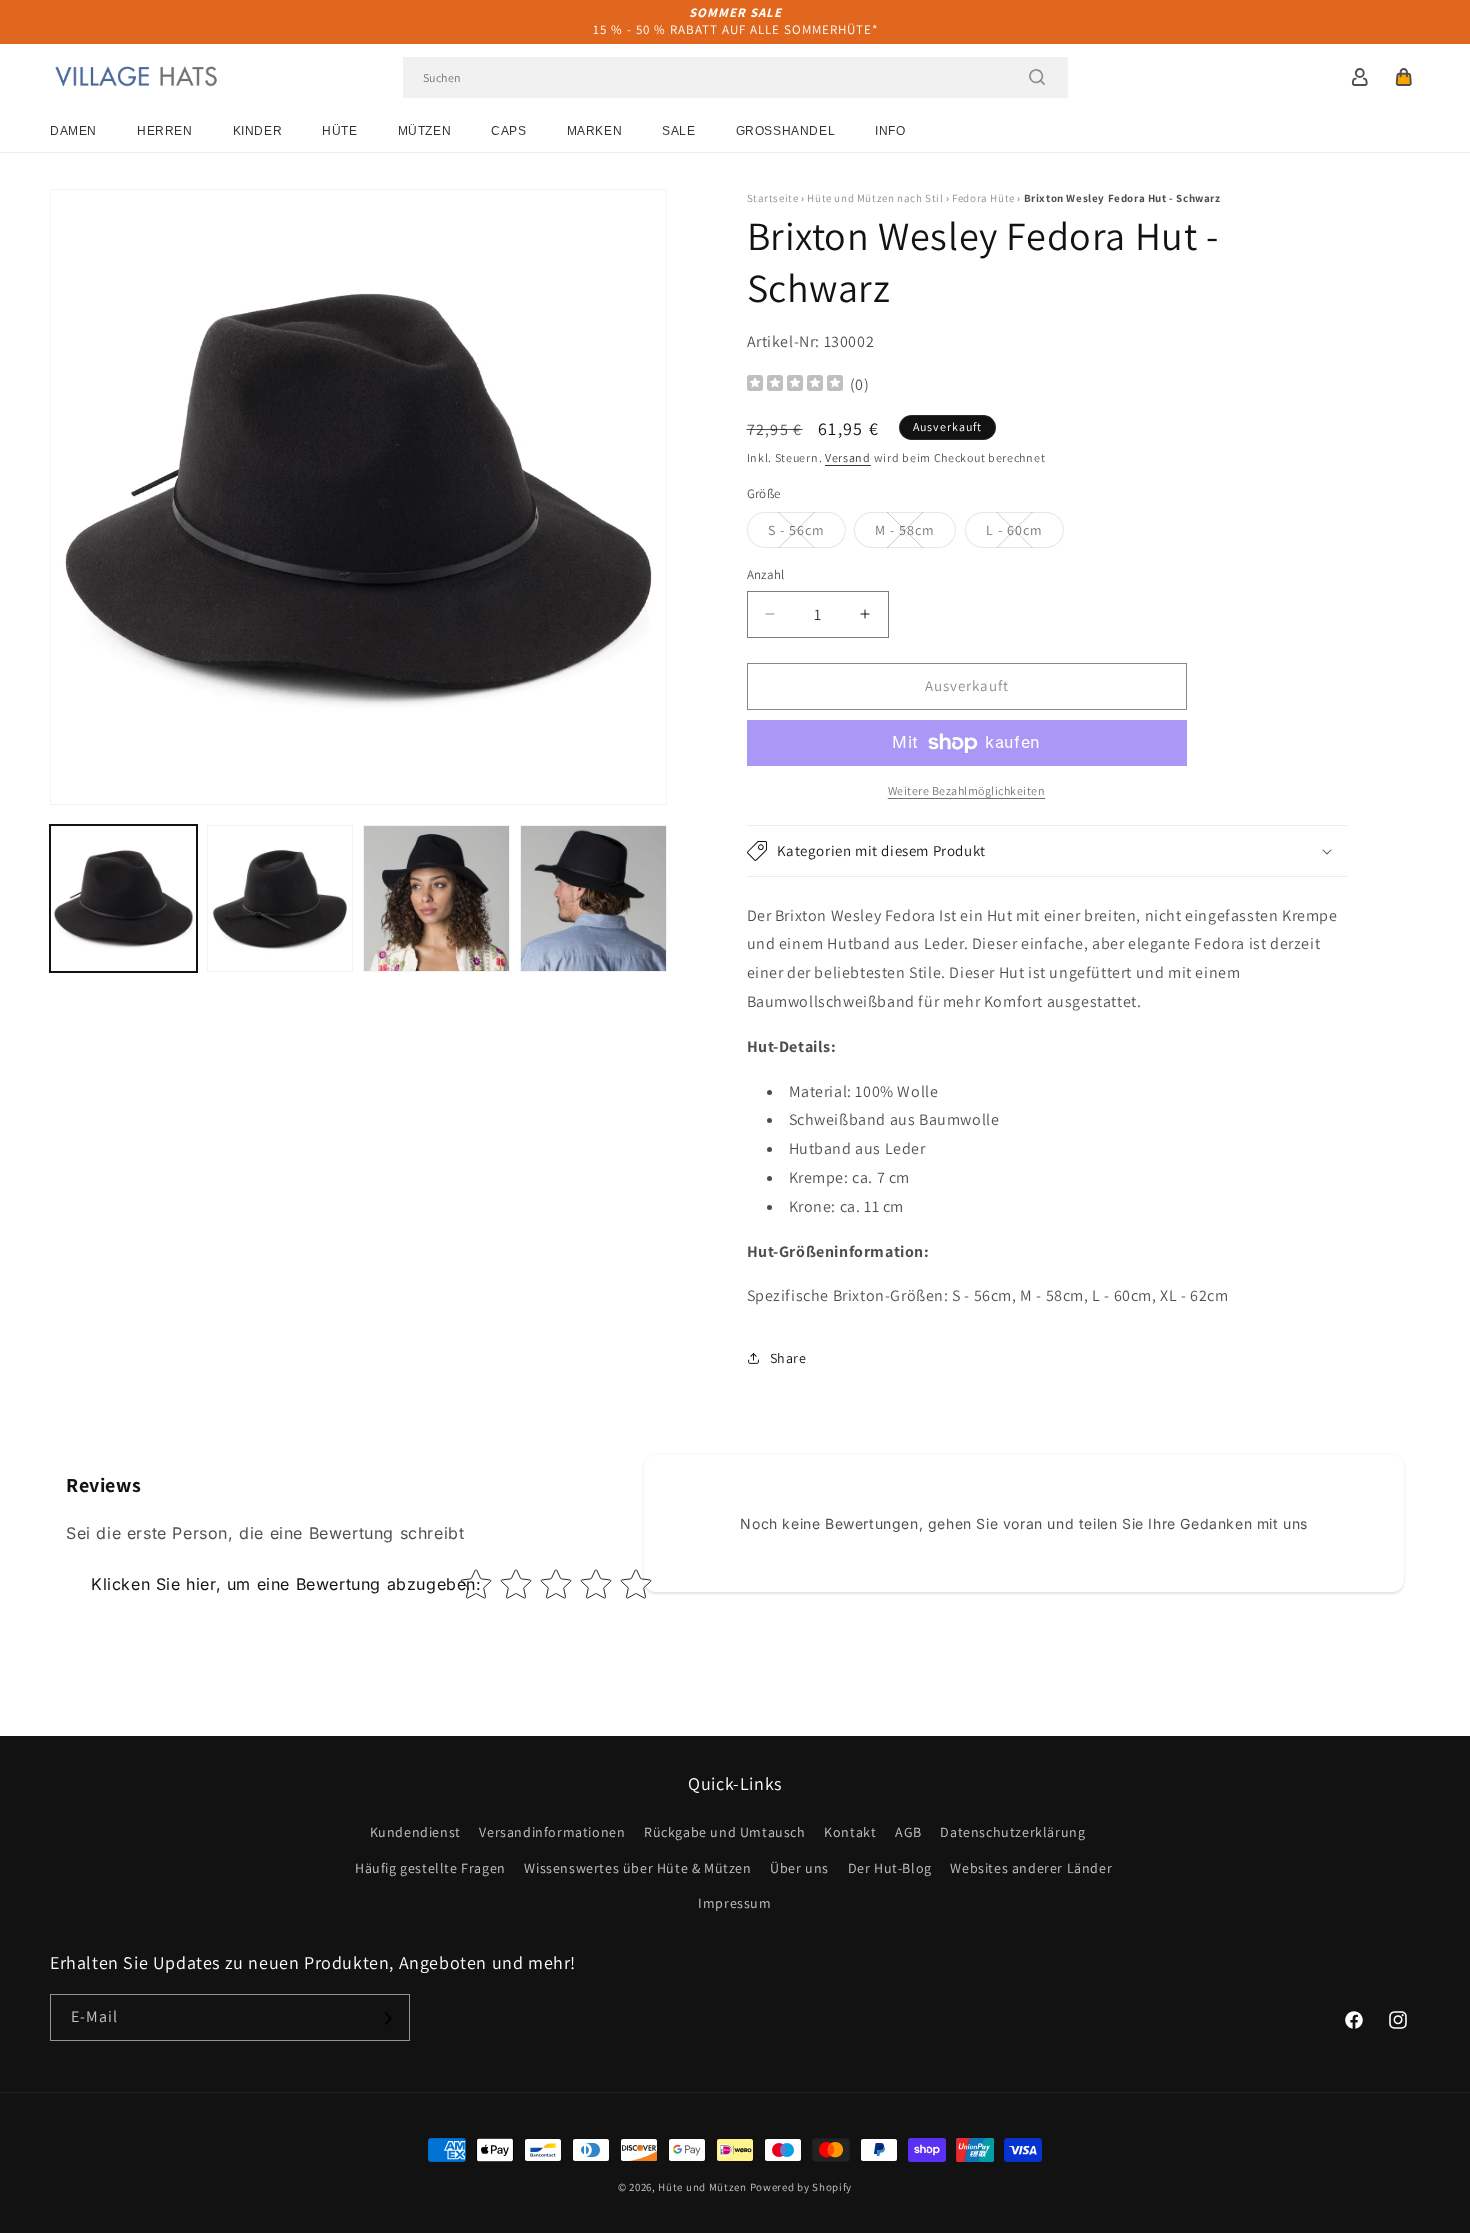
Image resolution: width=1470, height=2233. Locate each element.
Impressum (734, 1903)
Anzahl (766, 574)
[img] (795, 385)
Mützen (425, 131)
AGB (908, 1833)
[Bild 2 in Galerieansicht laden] (280, 898)
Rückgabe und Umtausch (725, 1833)
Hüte (339, 131)
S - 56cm (807, 534)
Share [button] (788, 1358)
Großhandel (786, 131)
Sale (678, 131)
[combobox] (735, 77)
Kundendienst (415, 1833)
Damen (73, 131)
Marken (595, 131)
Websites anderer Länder (1031, 1868)
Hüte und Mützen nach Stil (875, 198)
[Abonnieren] (387, 2018)
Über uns (799, 1868)
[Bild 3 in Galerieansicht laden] (436, 898)
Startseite (773, 198)
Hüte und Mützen (702, 2187)
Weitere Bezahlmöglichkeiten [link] (967, 790)
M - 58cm (915, 534)
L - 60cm (1025, 534)
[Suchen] (1037, 77)
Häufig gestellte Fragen (430, 1868)
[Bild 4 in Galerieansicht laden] (593, 898)
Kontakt (850, 1833)
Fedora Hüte (983, 198)
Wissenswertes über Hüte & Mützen (637, 1868)
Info (890, 131)
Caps (508, 131)
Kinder (258, 131)
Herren (165, 131)
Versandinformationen (552, 1833)
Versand (848, 457)
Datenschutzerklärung (1012, 1833)
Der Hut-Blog (890, 1868)
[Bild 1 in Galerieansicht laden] (123, 898)
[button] (1404, 77)
